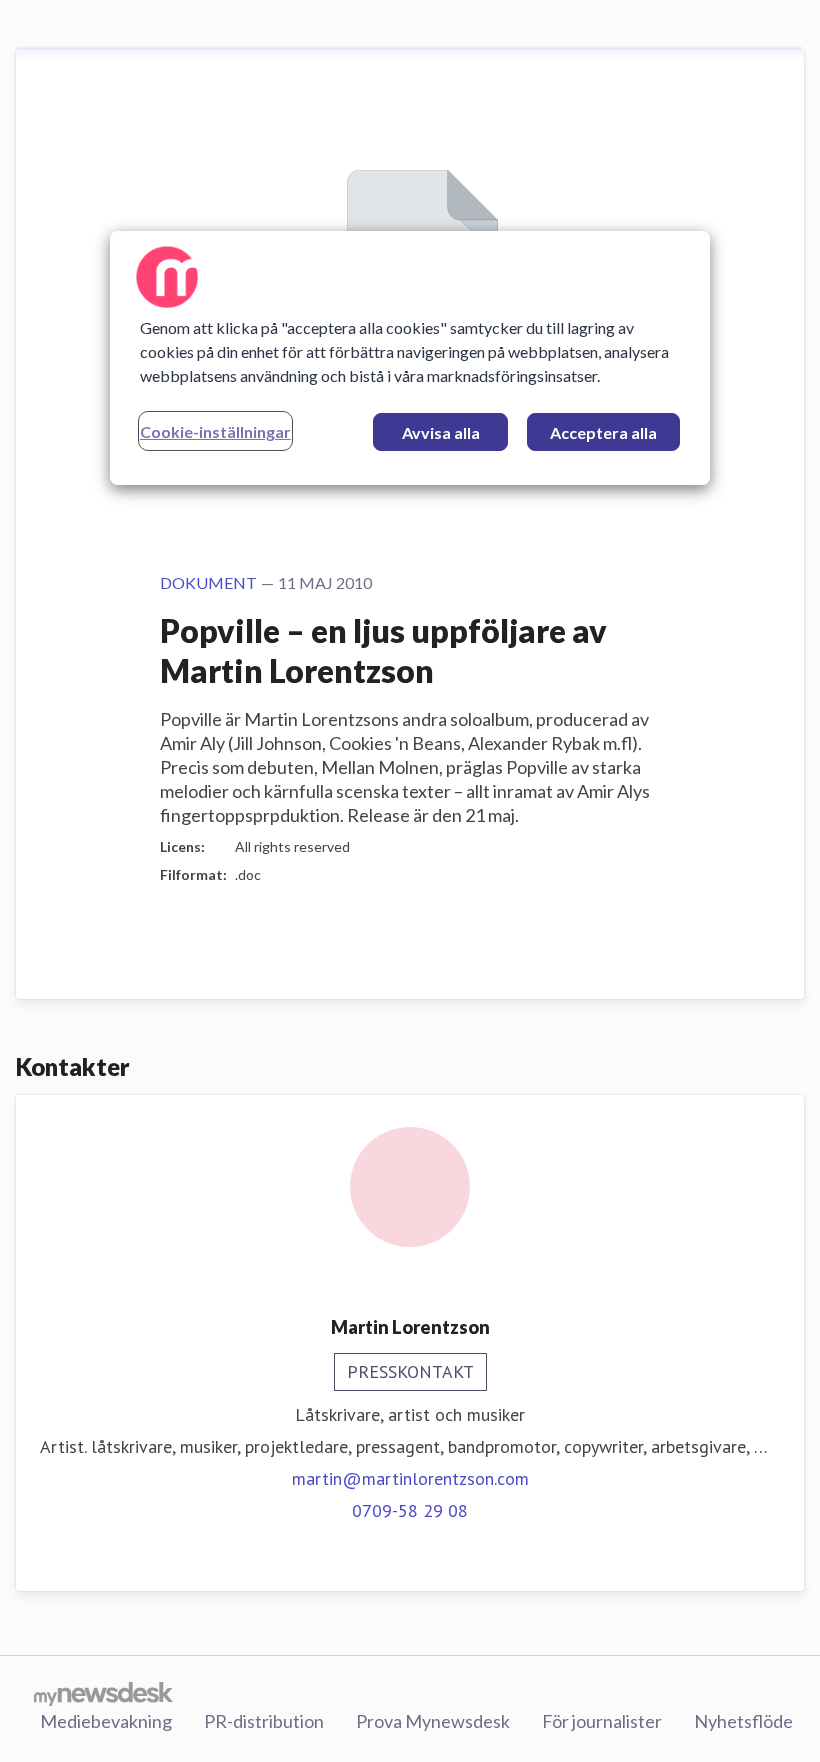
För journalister (602, 1721)
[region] (410, 358)
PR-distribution (264, 1721)
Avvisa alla (441, 432)
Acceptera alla (603, 432)
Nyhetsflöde (743, 1721)
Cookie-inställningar (215, 431)
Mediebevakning (106, 1721)
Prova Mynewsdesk (433, 1721)
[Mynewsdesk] (103, 1693)
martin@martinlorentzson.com (410, 1478)
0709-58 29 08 (410, 1510)
